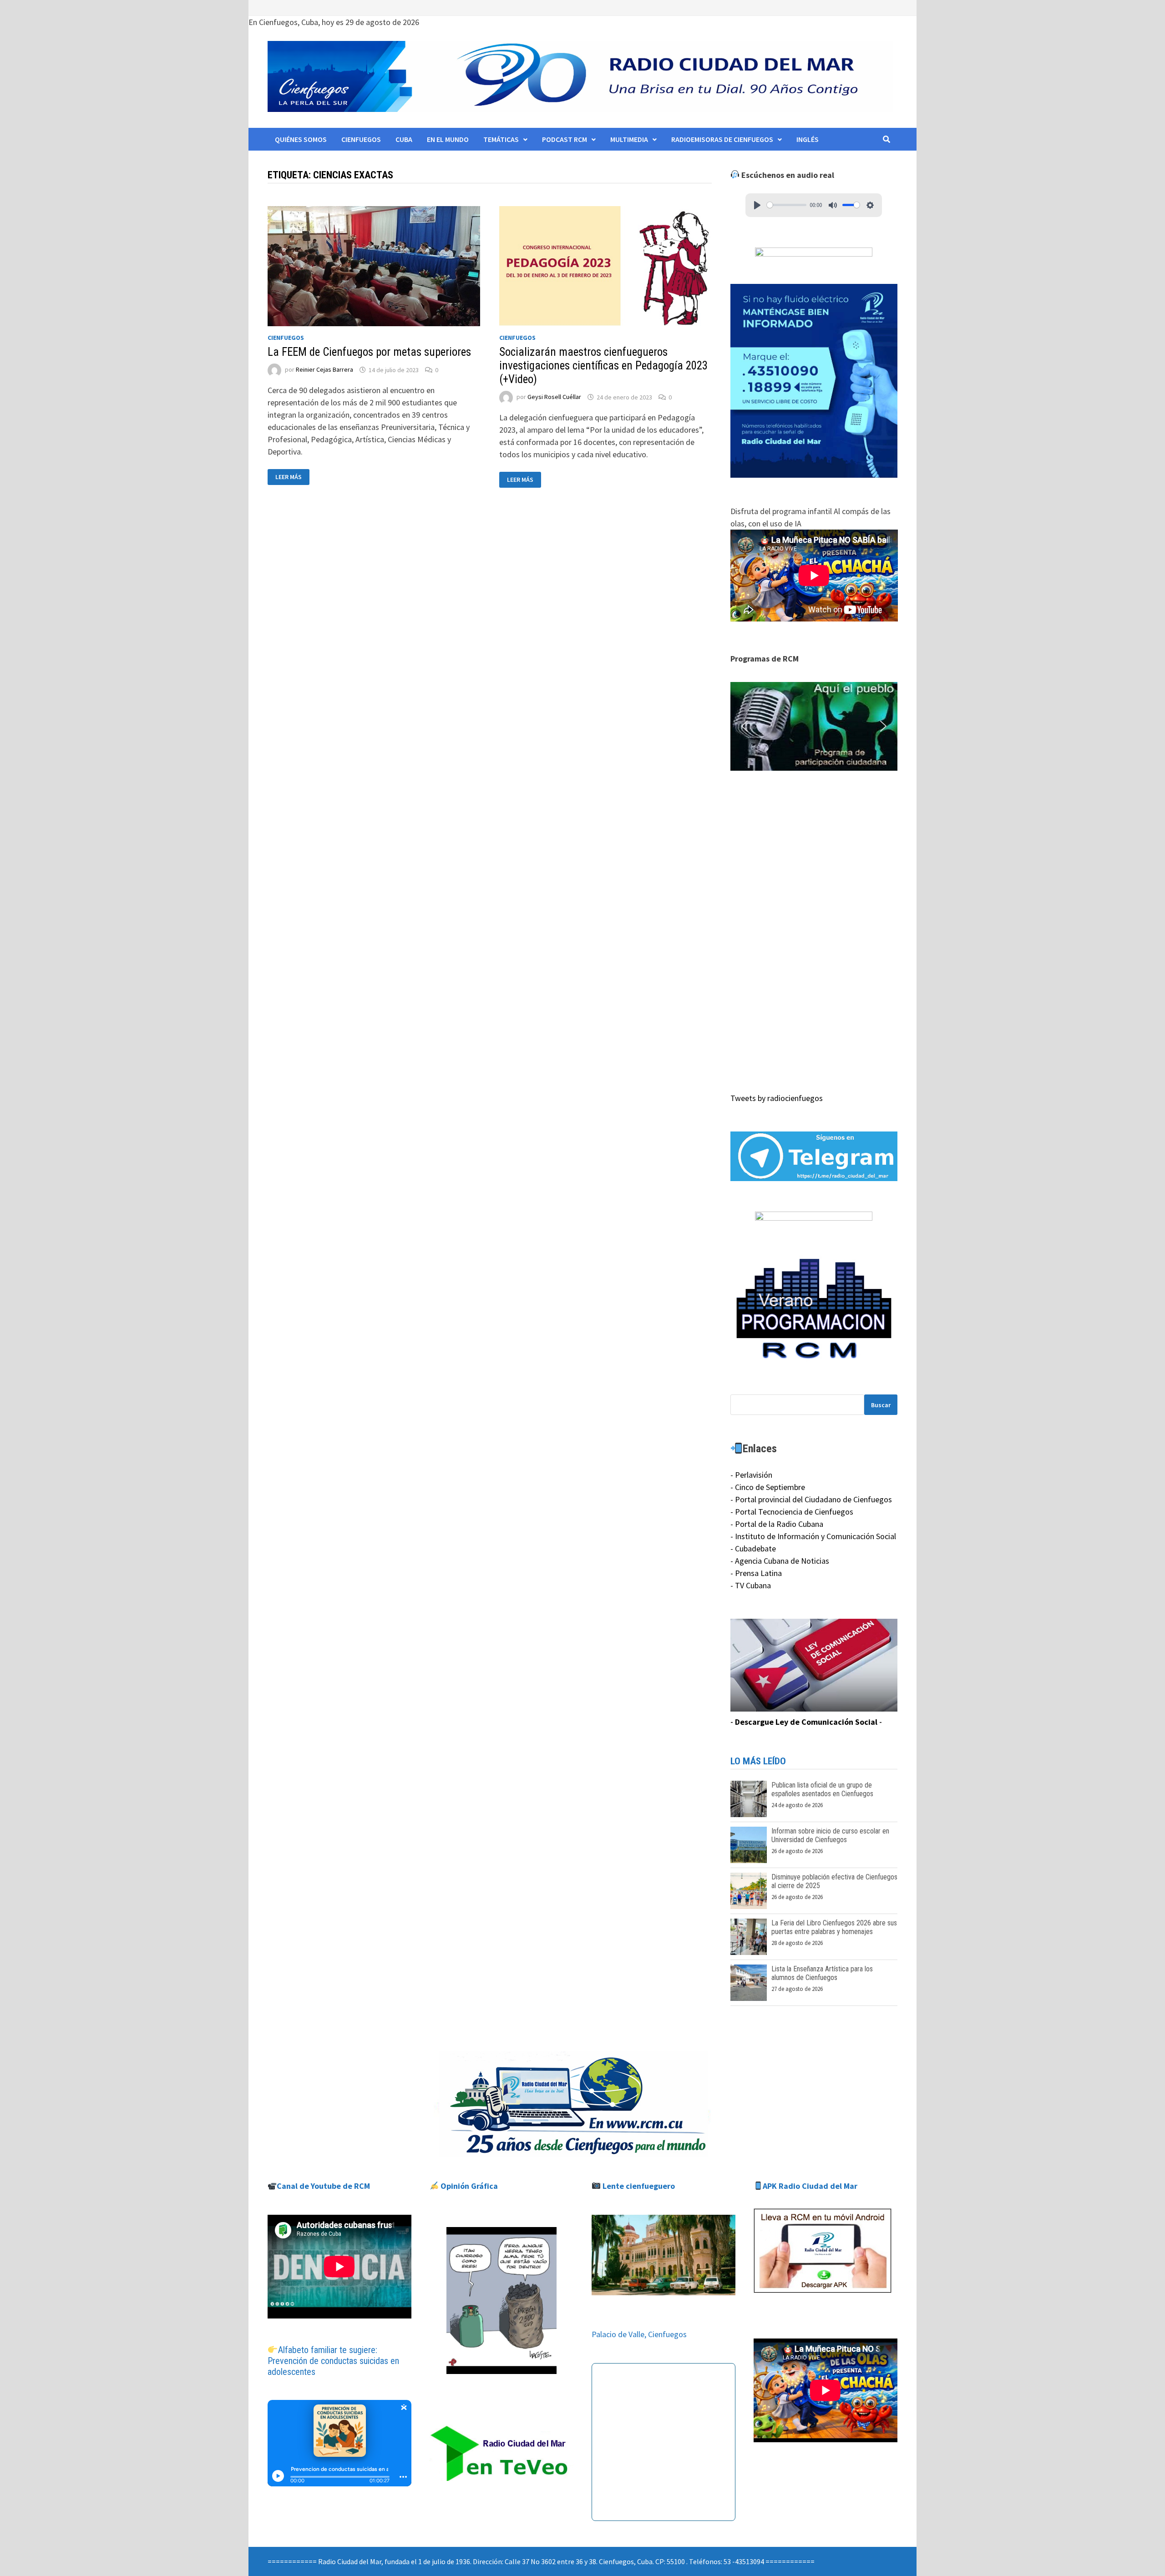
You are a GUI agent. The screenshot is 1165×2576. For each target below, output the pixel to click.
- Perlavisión (751, 1475)
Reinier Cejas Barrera (324, 370)
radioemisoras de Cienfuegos (722, 139)
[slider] (787, 205)
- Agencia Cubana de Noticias (780, 1561)
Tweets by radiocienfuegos (777, 1098)
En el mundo (448, 139)
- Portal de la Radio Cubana (777, 1524)
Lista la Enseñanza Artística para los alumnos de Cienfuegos (822, 1973)
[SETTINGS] (870, 205)
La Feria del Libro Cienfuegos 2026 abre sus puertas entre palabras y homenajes (834, 1927)
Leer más (292, 477)
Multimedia (629, 139)
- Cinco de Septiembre (768, 1487)
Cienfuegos (361, 139)
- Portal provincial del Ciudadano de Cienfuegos (811, 1499)
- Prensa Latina (756, 1573)
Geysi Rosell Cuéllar (554, 397)
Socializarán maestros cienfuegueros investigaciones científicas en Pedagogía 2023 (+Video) (603, 366)
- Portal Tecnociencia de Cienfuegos (792, 1512)
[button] (814, 727)
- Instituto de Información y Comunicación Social (813, 1536)
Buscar (881, 1405)
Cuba (404, 139)
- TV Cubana (751, 1585)
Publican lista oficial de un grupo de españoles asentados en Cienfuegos (822, 1789)
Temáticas (501, 139)
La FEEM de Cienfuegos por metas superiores (369, 352)
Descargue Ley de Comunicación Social (806, 1722)
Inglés (808, 139)
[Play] (757, 205)
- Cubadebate (753, 1548)
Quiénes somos (301, 139)
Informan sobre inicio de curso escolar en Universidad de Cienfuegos (830, 1835)
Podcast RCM (565, 139)
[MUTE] (833, 205)
